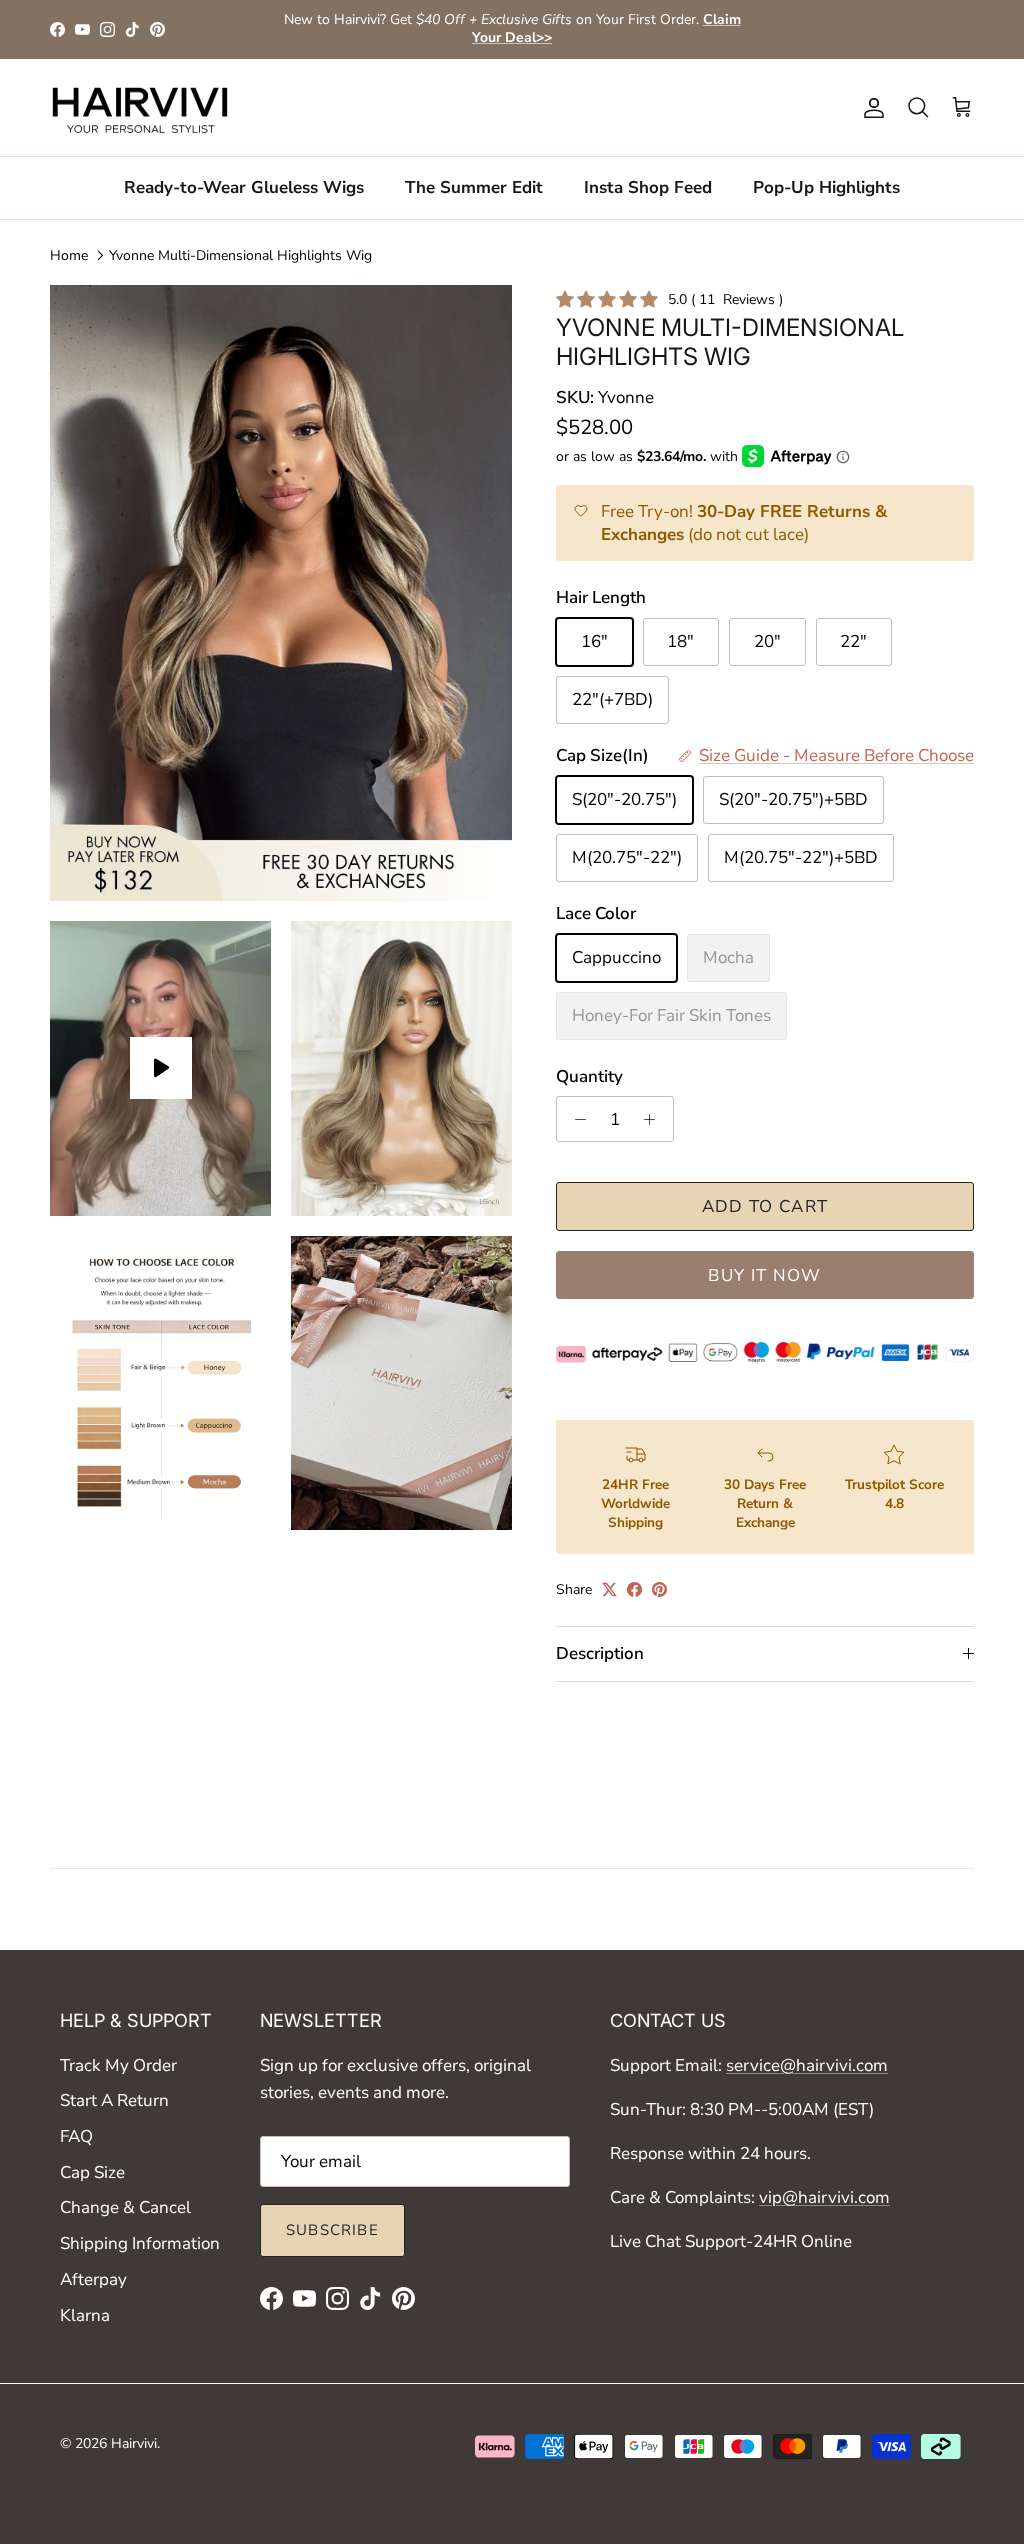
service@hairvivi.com (807, 2065)
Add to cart (765, 1206)
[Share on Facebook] (634, 1589)
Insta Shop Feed (648, 187)
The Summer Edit (474, 187)
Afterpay (93, 2279)
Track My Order (118, 2065)
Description (600, 1653)
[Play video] (161, 1068)
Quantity (589, 1076)
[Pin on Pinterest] (659, 1589)
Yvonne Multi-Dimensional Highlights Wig (240, 254)
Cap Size (92, 2172)
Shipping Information (140, 2243)
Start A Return (114, 2100)
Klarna (85, 2315)
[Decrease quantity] (575, 1119)
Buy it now (765, 1275)
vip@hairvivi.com (824, 2197)
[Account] (870, 108)
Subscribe (332, 2230)
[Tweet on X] (609, 1589)
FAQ (76, 2136)
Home (69, 254)
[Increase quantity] (655, 1119)
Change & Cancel (125, 2207)
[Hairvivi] (140, 108)
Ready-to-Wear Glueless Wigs (244, 187)
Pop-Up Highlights (826, 187)
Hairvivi (134, 2443)
